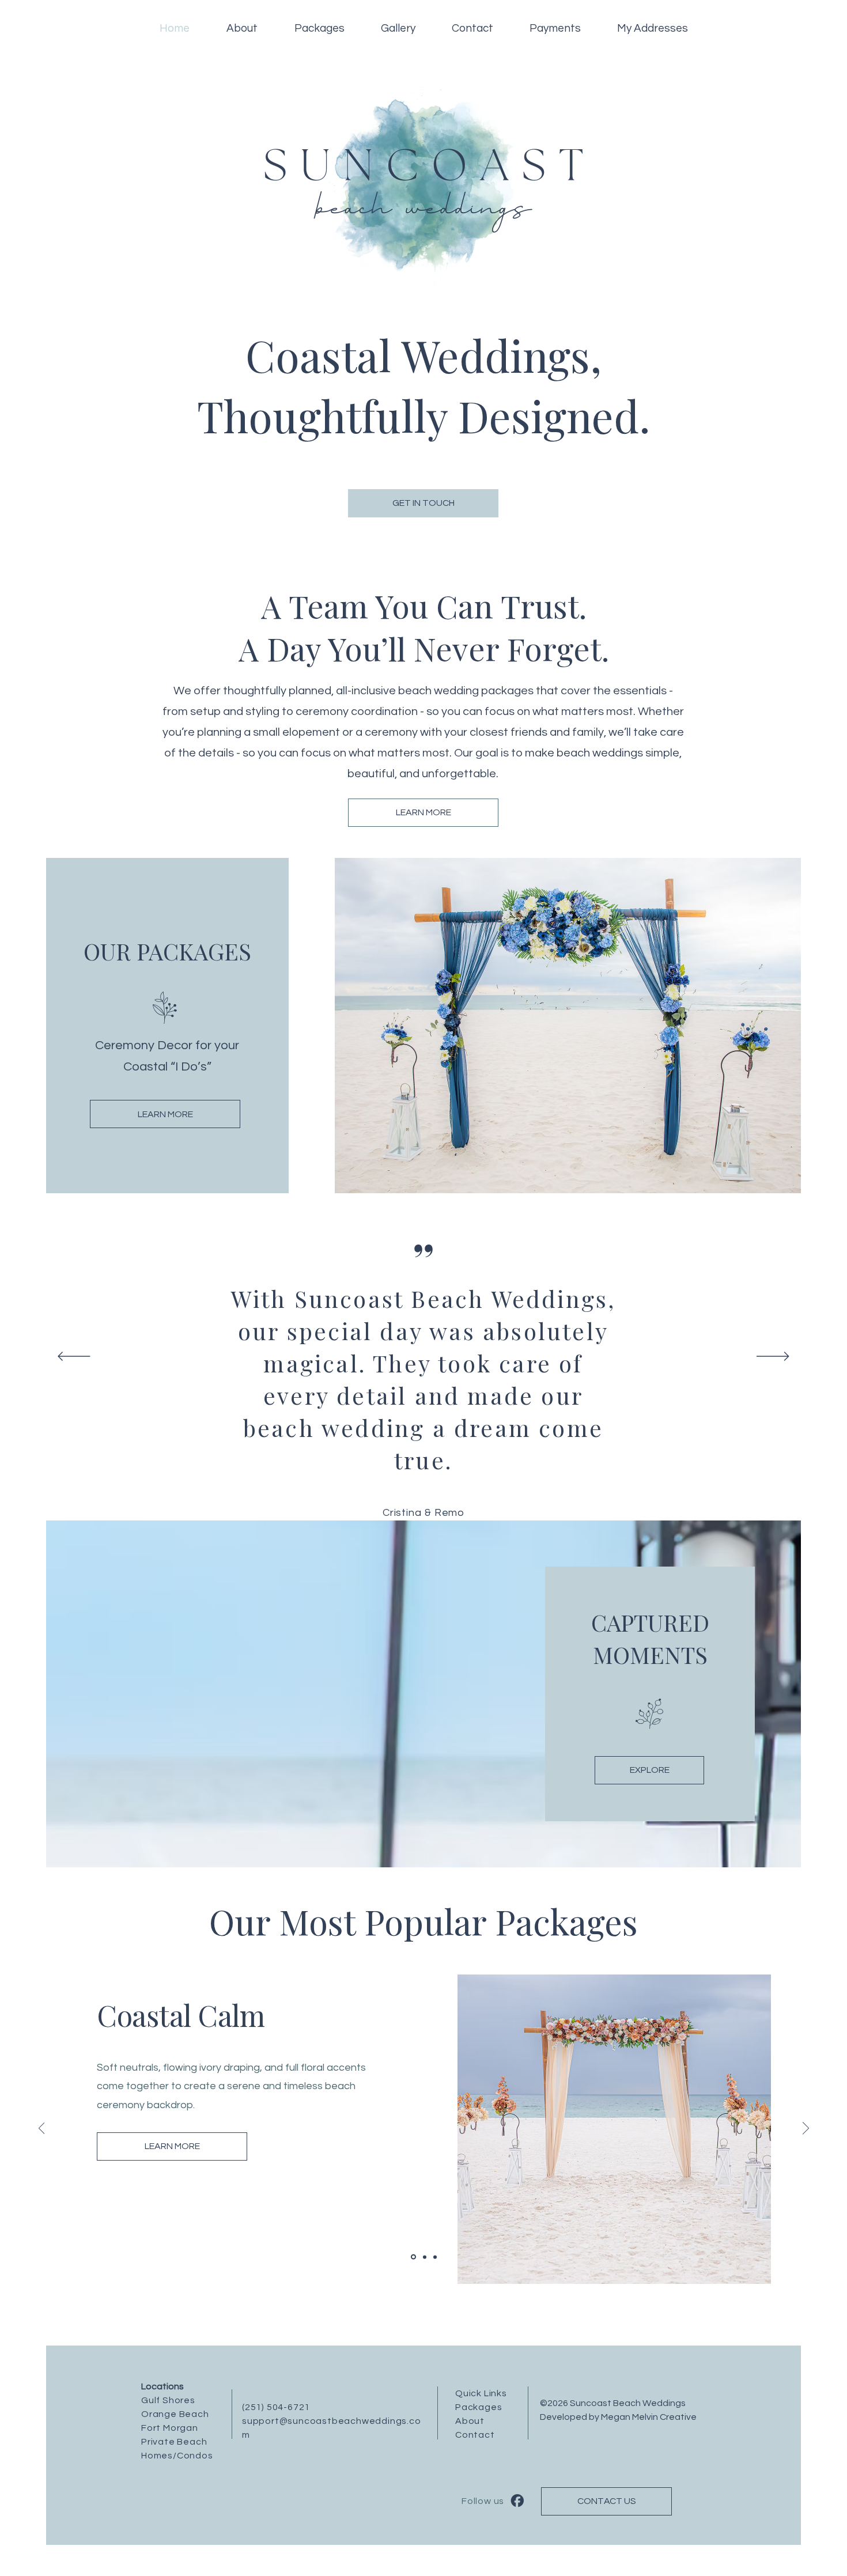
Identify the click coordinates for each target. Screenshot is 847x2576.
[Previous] (74, 1357)
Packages (479, 2407)
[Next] (773, 1357)
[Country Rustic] (424, 2257)
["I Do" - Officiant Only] (435, 2257)
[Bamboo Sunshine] (413, 2257)
